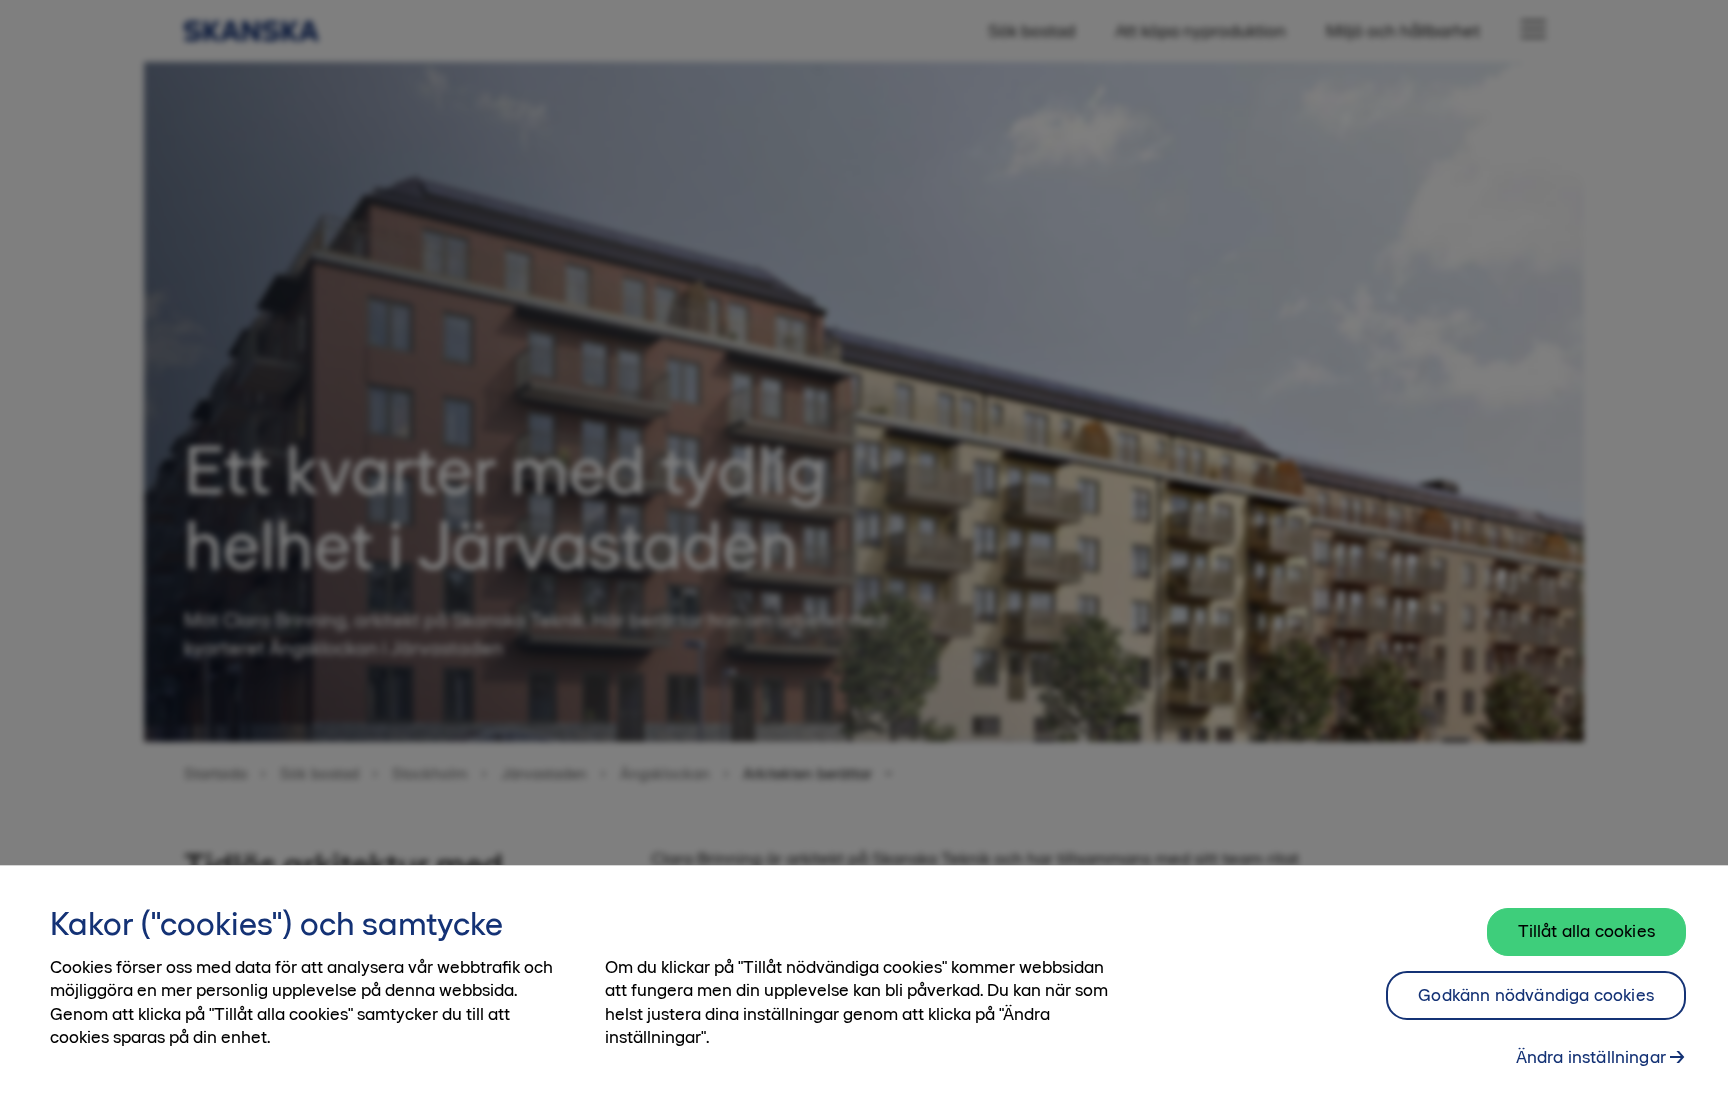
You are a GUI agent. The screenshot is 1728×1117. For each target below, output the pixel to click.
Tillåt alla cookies (1586, 931)
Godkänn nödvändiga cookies (1536, 995)
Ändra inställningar (1591, 1057)
